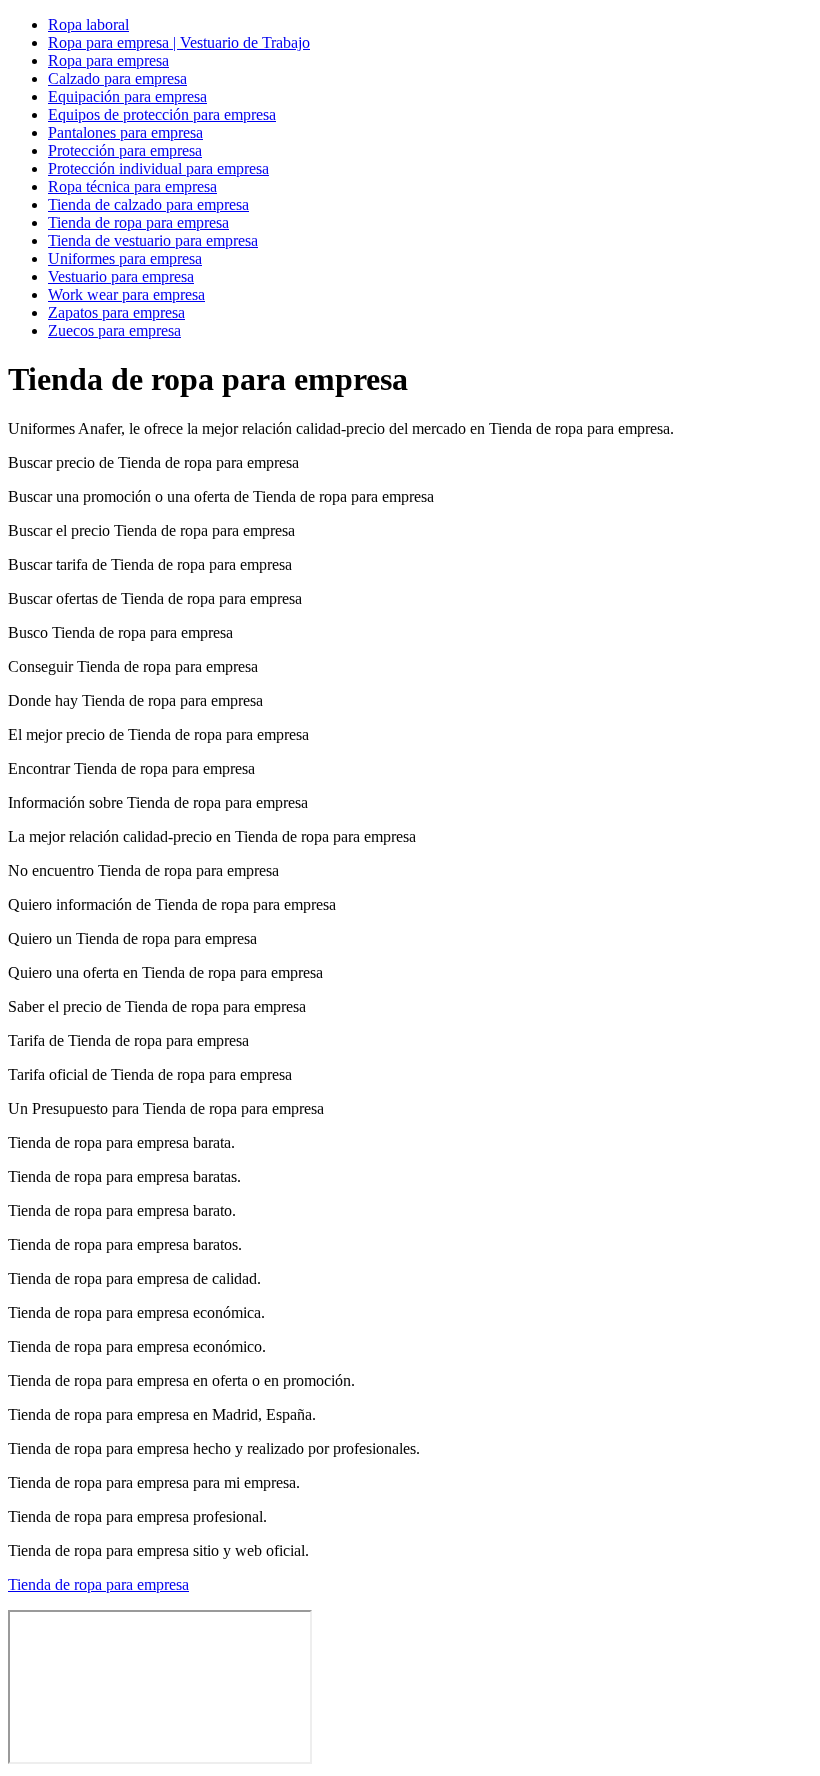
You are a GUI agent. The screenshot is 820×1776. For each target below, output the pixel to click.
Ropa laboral (88, 24)
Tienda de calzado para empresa (148, 204)
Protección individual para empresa (158, 168)
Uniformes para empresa (125, 258)
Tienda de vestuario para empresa (153, 240)
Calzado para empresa (117, 78)
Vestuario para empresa (121, 276)
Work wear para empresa (126, 294)
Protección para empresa (125, 150)
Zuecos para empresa (114, 330)
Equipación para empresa (127, 96)
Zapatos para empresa (116, 312)
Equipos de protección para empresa (162, 114)
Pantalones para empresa (125, 132)
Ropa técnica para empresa (132, 186)
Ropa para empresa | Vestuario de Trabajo (179, 42)
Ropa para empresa (108, 60)
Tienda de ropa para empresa (138, 222)
